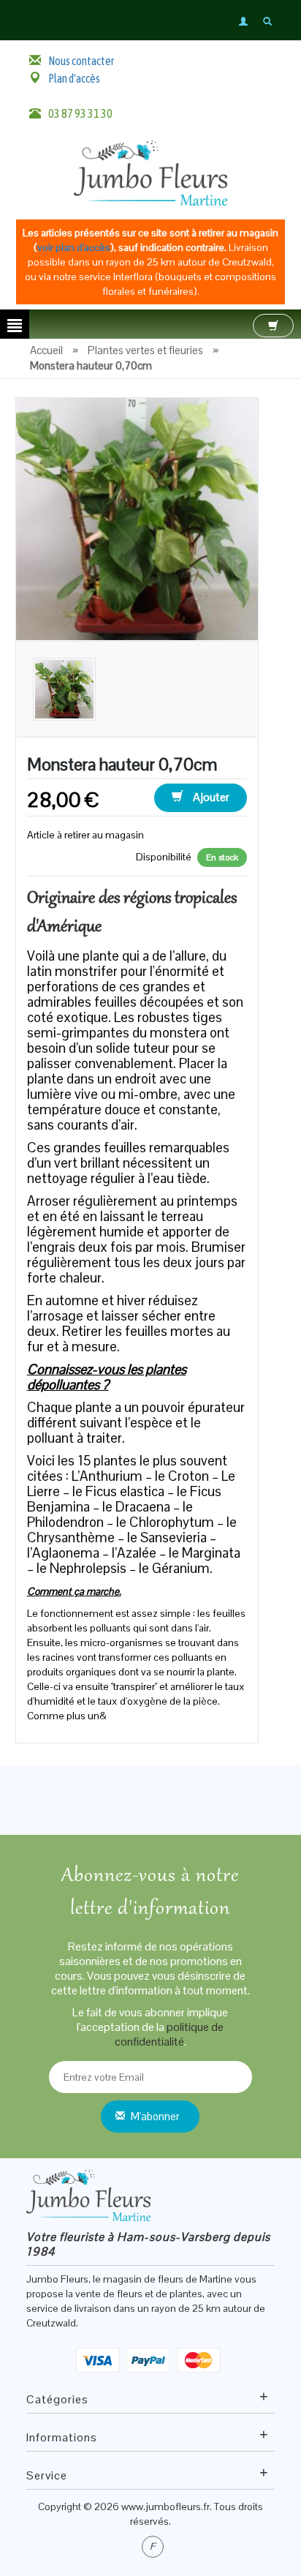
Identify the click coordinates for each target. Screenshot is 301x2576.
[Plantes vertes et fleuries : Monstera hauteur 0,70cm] (137, 518)
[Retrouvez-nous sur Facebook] (153, 2547)
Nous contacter (81, 61)
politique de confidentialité (169, 2034)
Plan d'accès (74, 78)
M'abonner (155, 2116)
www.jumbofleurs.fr (165, 2506)
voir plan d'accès (74, 247)
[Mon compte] (244, 21)
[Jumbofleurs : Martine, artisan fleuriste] (150, 172)
